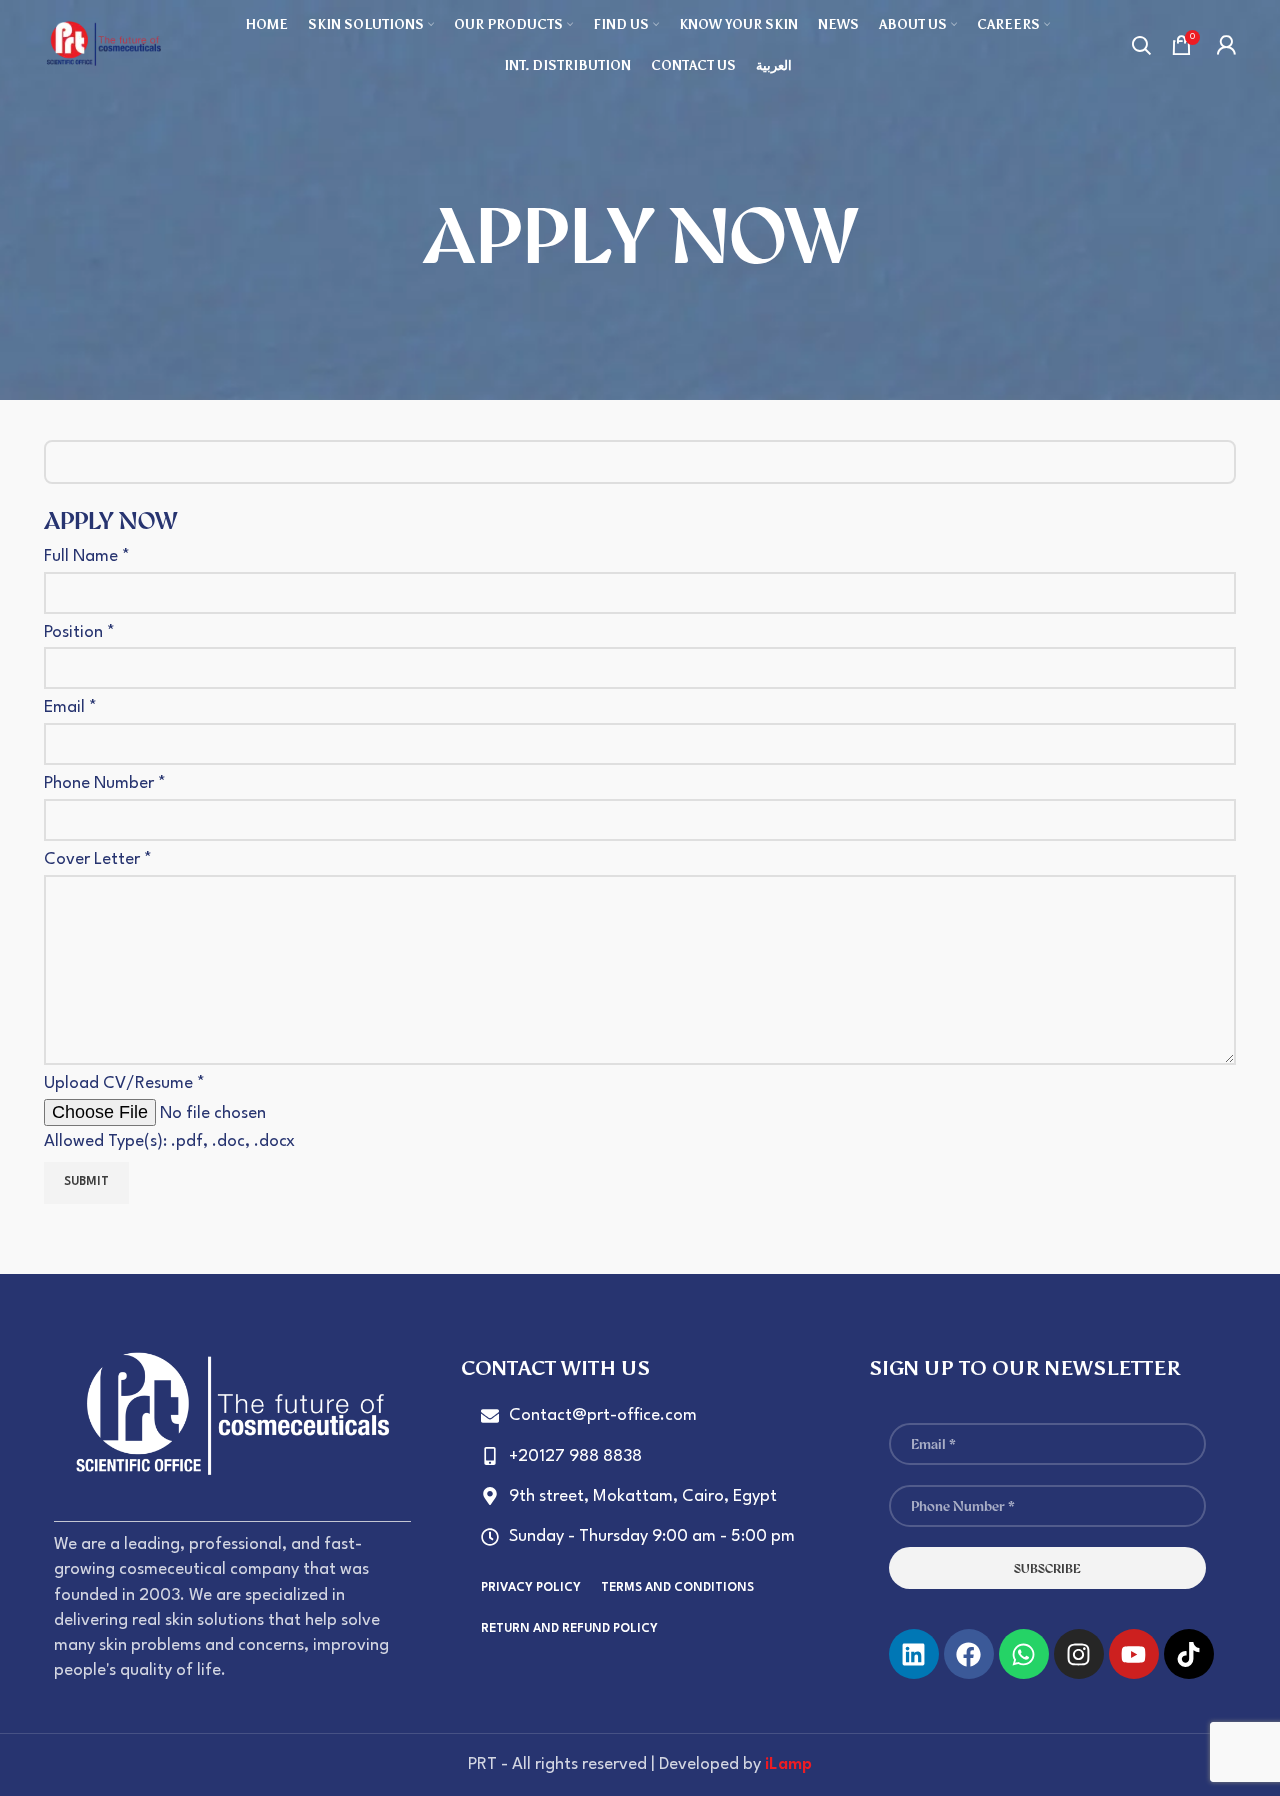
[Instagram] (1079, 1654)
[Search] (1141, 45)
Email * (70, 707)
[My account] (1226, 45)
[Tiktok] (1189, 1654)
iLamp (788, 1764)
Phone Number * (105, 783)
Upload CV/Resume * (169, 1113)
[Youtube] (1134, 1654)
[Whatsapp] (1024, 1654)
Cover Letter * (98, 859)
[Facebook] (969, 1654)
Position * (79, 632)
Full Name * (87, 556)
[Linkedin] (914, 1654)
